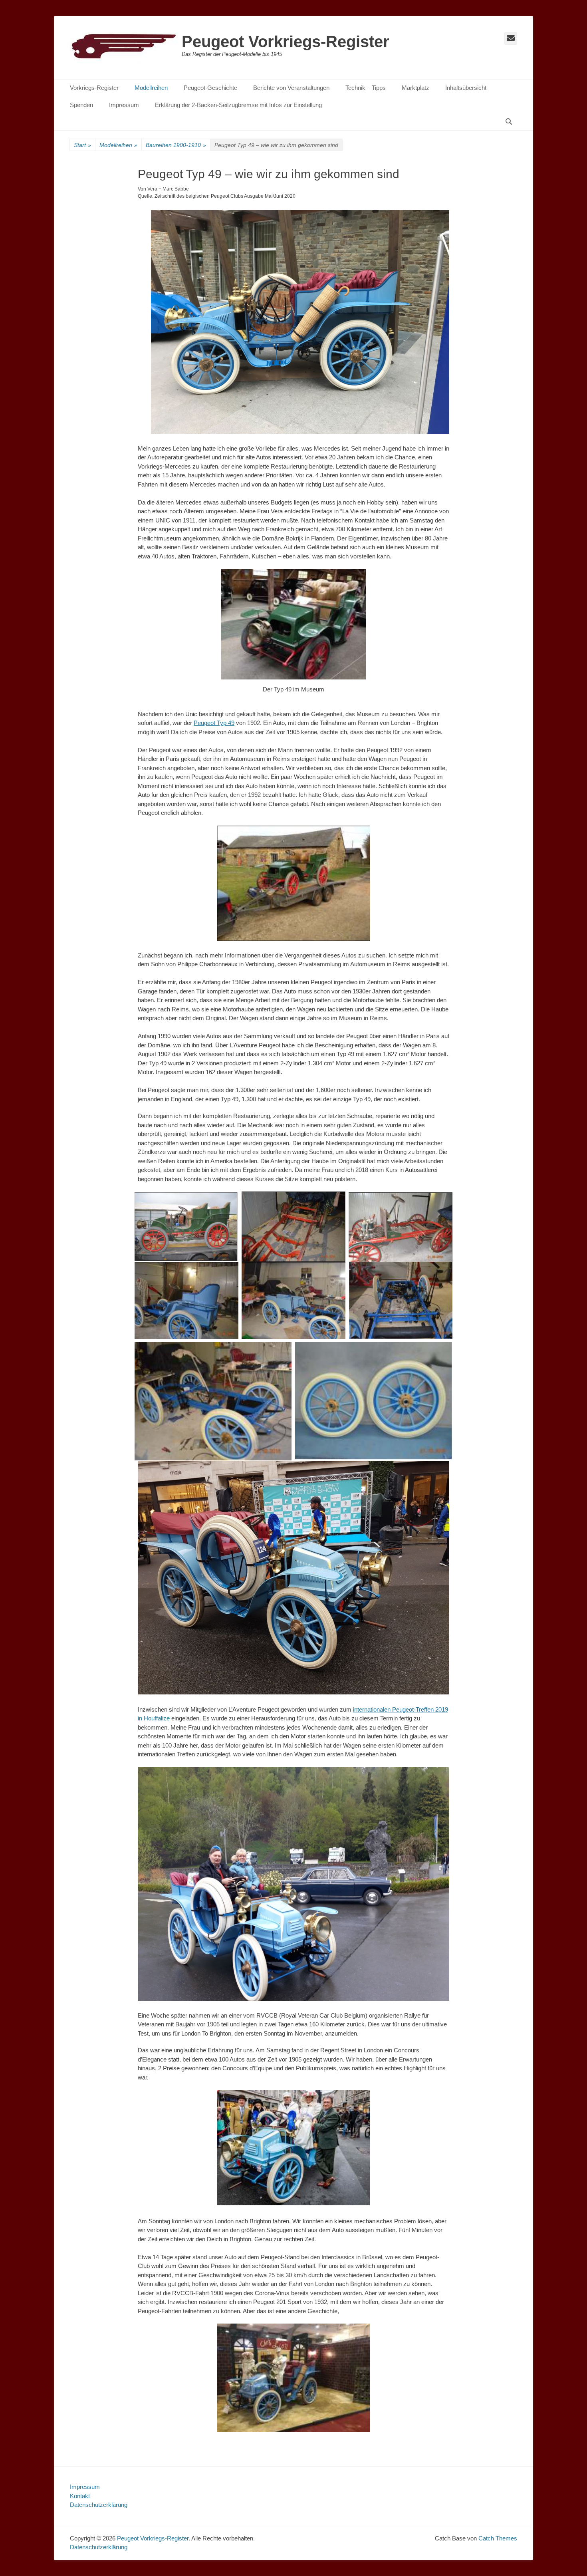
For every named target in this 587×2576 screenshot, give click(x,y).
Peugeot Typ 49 (214, 723)
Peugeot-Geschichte (210, 88)
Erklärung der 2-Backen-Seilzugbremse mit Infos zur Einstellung (238, 105)
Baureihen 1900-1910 (176, 145)
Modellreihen (151, 88)
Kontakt (80, 2496)
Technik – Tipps (366, 88)
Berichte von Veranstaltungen (291, 88)
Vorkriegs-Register (94, 88)
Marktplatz (415, 88)
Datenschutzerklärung (99, 2505)
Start (82, 145)
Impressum (124, 105)
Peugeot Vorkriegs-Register (286, 42)
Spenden (81, 105)
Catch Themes (498, 2538)
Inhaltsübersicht (466, 88)
